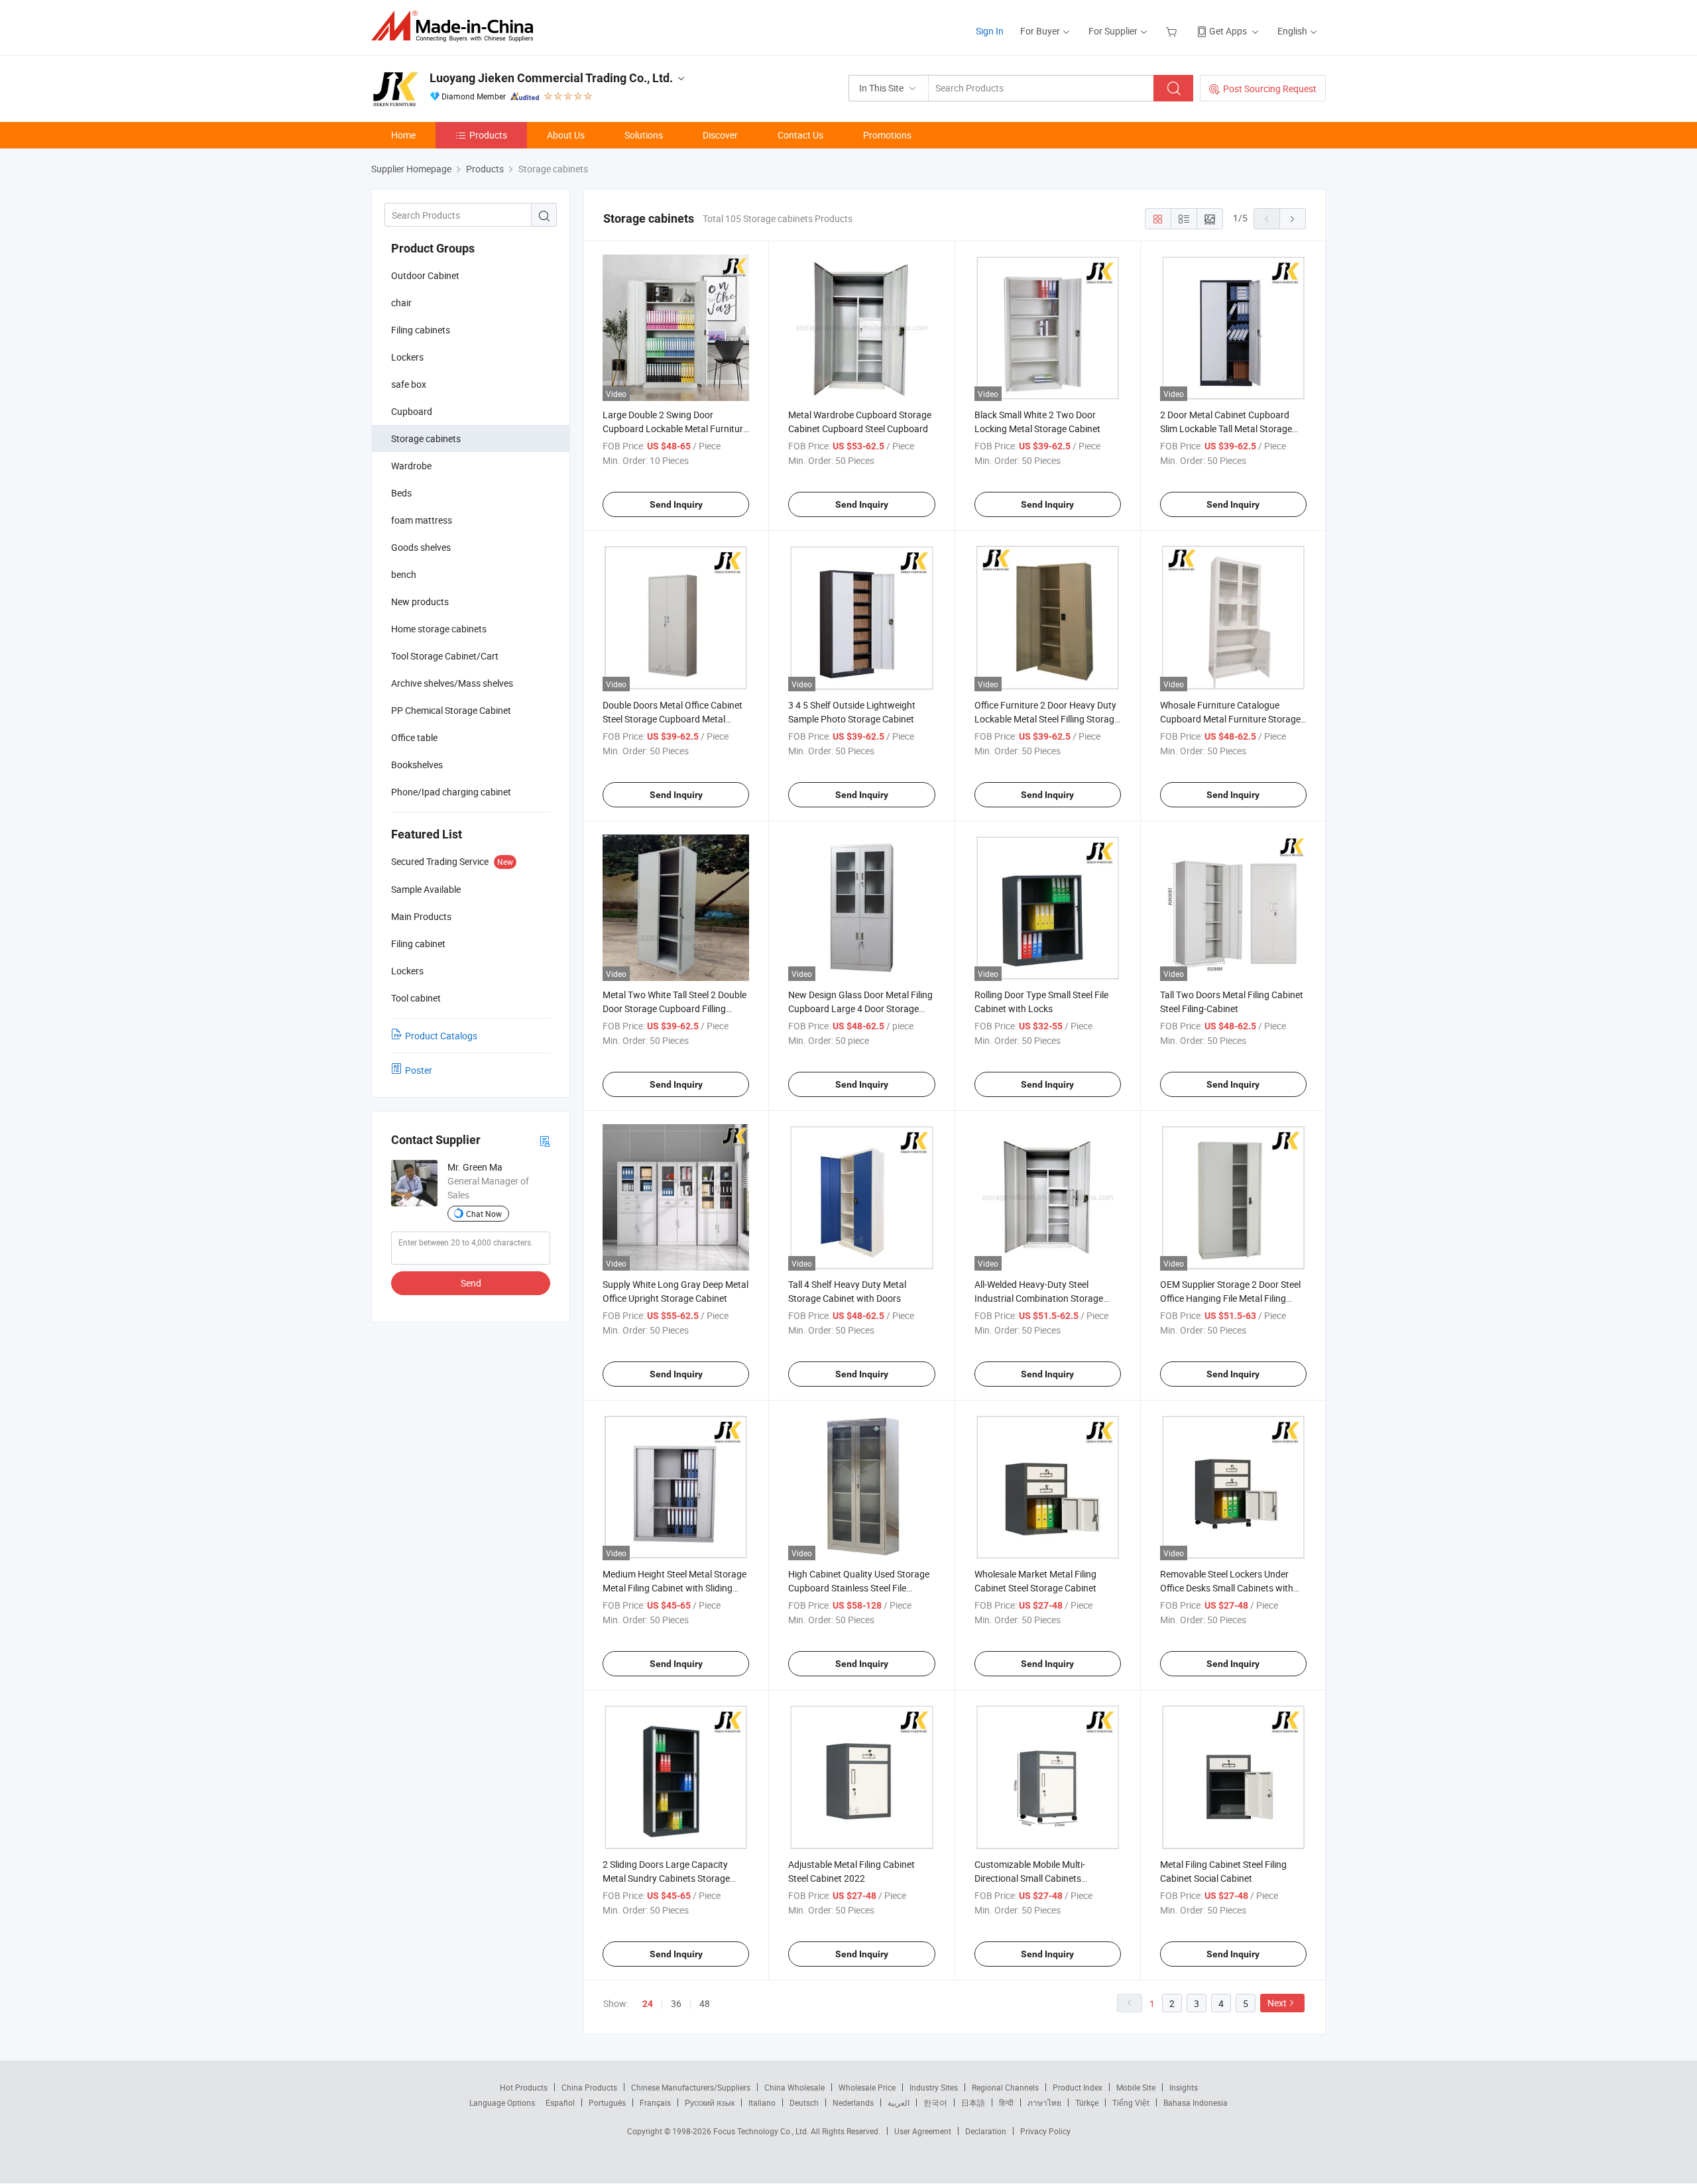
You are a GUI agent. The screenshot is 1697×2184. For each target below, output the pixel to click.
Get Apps (1228, 31)
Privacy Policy (1045, 2131)
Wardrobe (411, 466)
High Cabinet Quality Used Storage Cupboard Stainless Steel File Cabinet (859, 1588)
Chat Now (484, 1214)
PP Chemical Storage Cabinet (451, 710)
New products (420, 602)
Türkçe (1087, 2102)
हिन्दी (1006, 2102)
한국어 (935, 2102)
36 (676, 2003)
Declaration (986, 2131)
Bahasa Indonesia (1196, 2102)
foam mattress (422, 520)
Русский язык (710, 2102)
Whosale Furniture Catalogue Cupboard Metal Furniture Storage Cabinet (1230, 719)
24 (648, 2004)
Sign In (990, 31)
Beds (401, 493)
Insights (1184, 2087)
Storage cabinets (426, 438)
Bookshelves (417, 765)
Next (1277, 2003)
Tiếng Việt (1131, 2102)
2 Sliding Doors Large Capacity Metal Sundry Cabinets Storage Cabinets (666, 1878)
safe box (409, 384)
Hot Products (524, 2087)
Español (560, 2102)
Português (607, 2102)
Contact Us (800, 135)
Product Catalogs (441, 1036)
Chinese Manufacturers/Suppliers (691, 2087)
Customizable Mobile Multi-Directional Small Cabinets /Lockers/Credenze (1030, 1878)
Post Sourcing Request (1270, 88)
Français (655, 2102)
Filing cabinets (421, 330)
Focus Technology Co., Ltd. (762, 2131)
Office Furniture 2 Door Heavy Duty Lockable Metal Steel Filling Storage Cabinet (1047, 719)
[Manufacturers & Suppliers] (456, 26)
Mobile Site (1136, 2087)
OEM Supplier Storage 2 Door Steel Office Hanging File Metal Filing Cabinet (1230, 1298)
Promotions (887, 135)
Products (488, 135)
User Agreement (923, 2131)
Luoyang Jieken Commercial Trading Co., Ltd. (551, 78)
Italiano (762, 2102)
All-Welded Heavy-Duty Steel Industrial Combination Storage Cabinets (1039, 1298)
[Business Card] (545, 1140)
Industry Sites (934, 2087)
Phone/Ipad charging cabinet (451, 792)
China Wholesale (794, 2087)
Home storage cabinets (439, 629)
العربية (899, 2102)
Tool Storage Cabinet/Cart (445, 656)
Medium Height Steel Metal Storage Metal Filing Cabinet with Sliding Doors (674, 1588)
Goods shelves (421, 547)
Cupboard (412, 411)
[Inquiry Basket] (1173, 31)
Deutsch (804, 2102)
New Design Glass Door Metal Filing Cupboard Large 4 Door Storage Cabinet (860, 1008)
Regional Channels (1005, 2087)
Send (471, 1283)
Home (403, 135)
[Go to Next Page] (1293, 219)
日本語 (973, 2102)
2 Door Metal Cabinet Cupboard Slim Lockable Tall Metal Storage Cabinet (1226, 429)
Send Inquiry (676, 504)
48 (705, 2003)
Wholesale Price (867, 2087)
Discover (720, 135)
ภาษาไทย (1044, 2102)
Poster (419, 1070)
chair (401, 303)
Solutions (644, 135)
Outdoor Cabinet (425, 275)
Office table (414, 737)
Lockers (407, 357)
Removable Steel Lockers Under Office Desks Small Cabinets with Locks (1227, 1588)
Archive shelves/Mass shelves (452, 683)
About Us (566, 135)
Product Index (1078, 2087)
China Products (589, 2087)
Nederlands (853, 2102)
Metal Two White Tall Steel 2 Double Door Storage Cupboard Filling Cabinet (674, 1008)
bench (404, 574)
